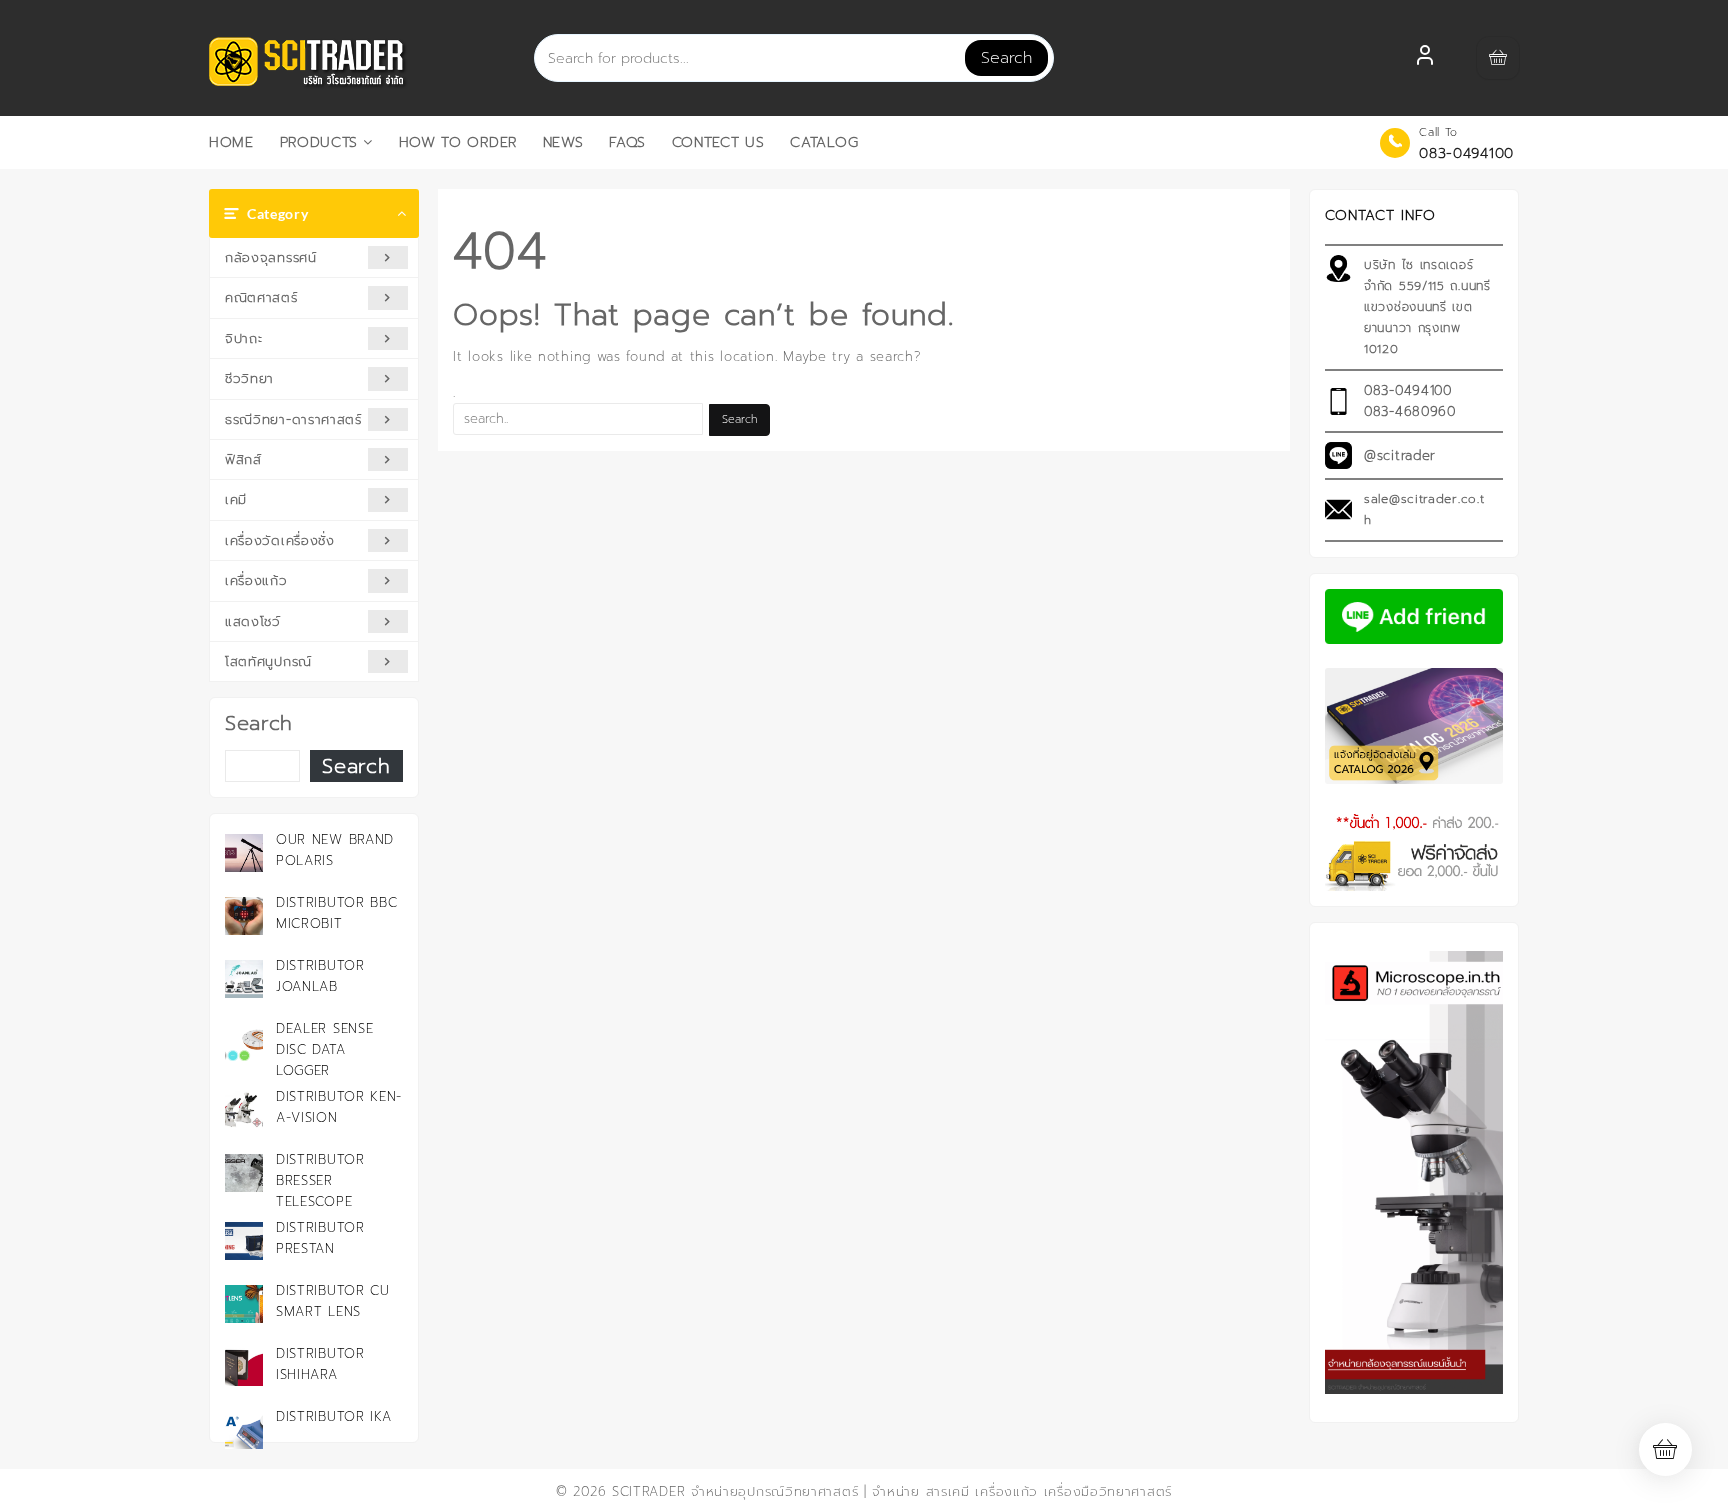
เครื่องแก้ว (256, 580)
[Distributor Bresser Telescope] (244, 1173)
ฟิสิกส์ (243, 459)
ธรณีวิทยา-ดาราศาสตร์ (293, 419)
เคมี (236, 499)
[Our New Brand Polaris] (244, 853)
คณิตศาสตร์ (261, 297)
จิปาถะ (244, 338)
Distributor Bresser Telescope (320, 1180)
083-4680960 (1410, 411)
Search (1006, 58)
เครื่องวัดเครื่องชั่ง (280, 540)
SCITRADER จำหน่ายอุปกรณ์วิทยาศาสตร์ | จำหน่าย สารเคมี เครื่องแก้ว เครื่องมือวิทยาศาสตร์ (892, 1491)
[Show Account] (1425, 58)
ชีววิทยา (249, 378)
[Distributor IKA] (244, 1430)
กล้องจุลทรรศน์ (271, 257)
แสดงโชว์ (253, 621)
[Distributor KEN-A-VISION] (244, 1110)
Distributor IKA (334, 1416)
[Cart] (1498, 58)
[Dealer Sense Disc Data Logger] (244, 1042)
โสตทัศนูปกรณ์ (268, 661)
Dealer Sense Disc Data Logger (324, 1049)
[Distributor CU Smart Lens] (244, 1304)
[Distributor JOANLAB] (244, 979)
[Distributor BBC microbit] (244, 916)
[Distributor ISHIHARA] (244, 1367)
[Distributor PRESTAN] (244, 1241)
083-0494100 (1466, 153)
